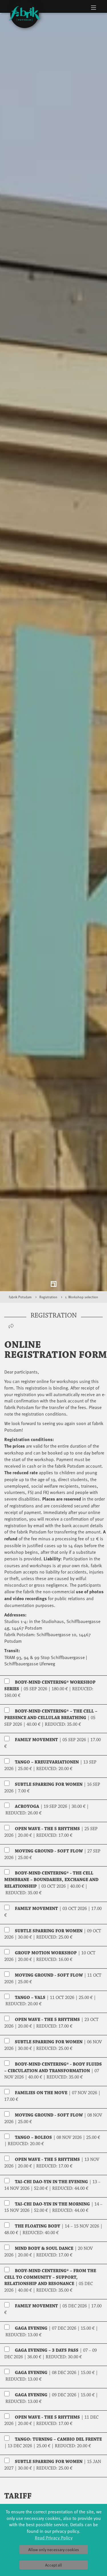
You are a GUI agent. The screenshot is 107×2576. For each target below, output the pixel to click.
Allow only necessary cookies (54, 2550)
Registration (48, 1305)
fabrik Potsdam (20, 1305)
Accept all (53, 2565)
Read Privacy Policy (54, 2537)
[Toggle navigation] (93, 7)
